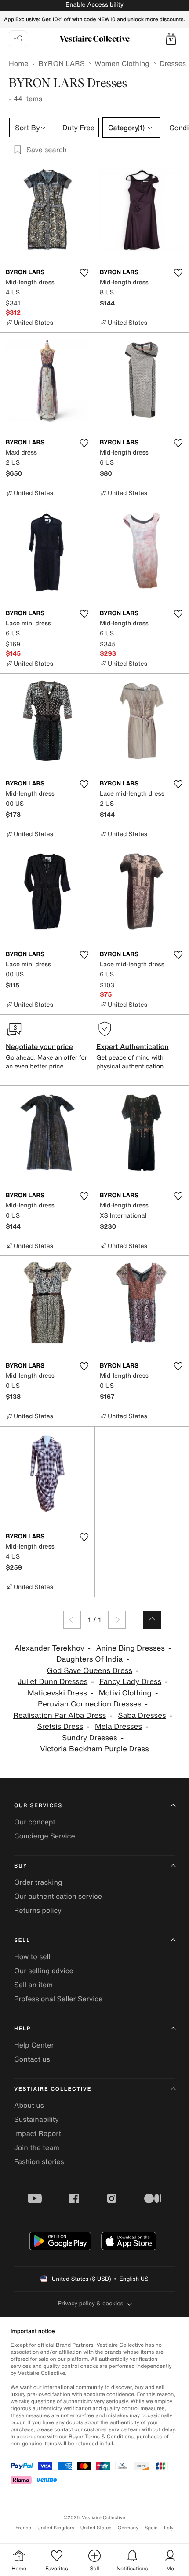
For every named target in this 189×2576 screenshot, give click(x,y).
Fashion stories (39, 2161)
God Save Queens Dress (89, 1671)
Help (22, 2029)
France (23, 2528)
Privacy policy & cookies (91, 2303)
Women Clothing (122, 63)
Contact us (32, 2059)
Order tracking (38, 1882)
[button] (171, 39)
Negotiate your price (39, 1046)
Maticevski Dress (57, 1693)
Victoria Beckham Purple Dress (94, 1749)
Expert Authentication (133, 1046)
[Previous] (72, 1620)
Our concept (35, 1822)
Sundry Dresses (90, 1738)
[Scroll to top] (152, 1620)
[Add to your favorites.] (84, 273)
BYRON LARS (61, 63)
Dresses (173, 63)
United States (96, 2528)
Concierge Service (45, 1836)
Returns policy (38, 1910)
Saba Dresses (142, 1715)
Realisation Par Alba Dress (60, 1715)
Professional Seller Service (58, 1999)
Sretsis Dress (60, 1727)
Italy (169, 2528)
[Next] (117, 1620)
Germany (128, 2528)
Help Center (34, 2045)
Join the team (37, 2147)
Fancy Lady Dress (130, 1682)
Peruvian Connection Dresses (89, 1704)
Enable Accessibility (94, 5)
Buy (21, 1866)
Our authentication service (58, 1896)
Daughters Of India (89, 1659)
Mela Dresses (118, 1727)
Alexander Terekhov (49, 1648)
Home (18, 63)
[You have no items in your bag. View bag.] (171, 39)
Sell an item (33, 1985)
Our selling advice (44, 1971)
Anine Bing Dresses (130, 1648)
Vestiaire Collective (53, 2089)
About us (29, 2105)
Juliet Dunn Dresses (53, 1682)
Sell (22, 1940)
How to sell (32, 1956)
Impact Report (38, 2133)
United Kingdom (56, 2528)
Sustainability (36, 2119)
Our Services (38, 1806)
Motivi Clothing (125, 1693)
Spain (151, 2528)
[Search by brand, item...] (18, 39)
